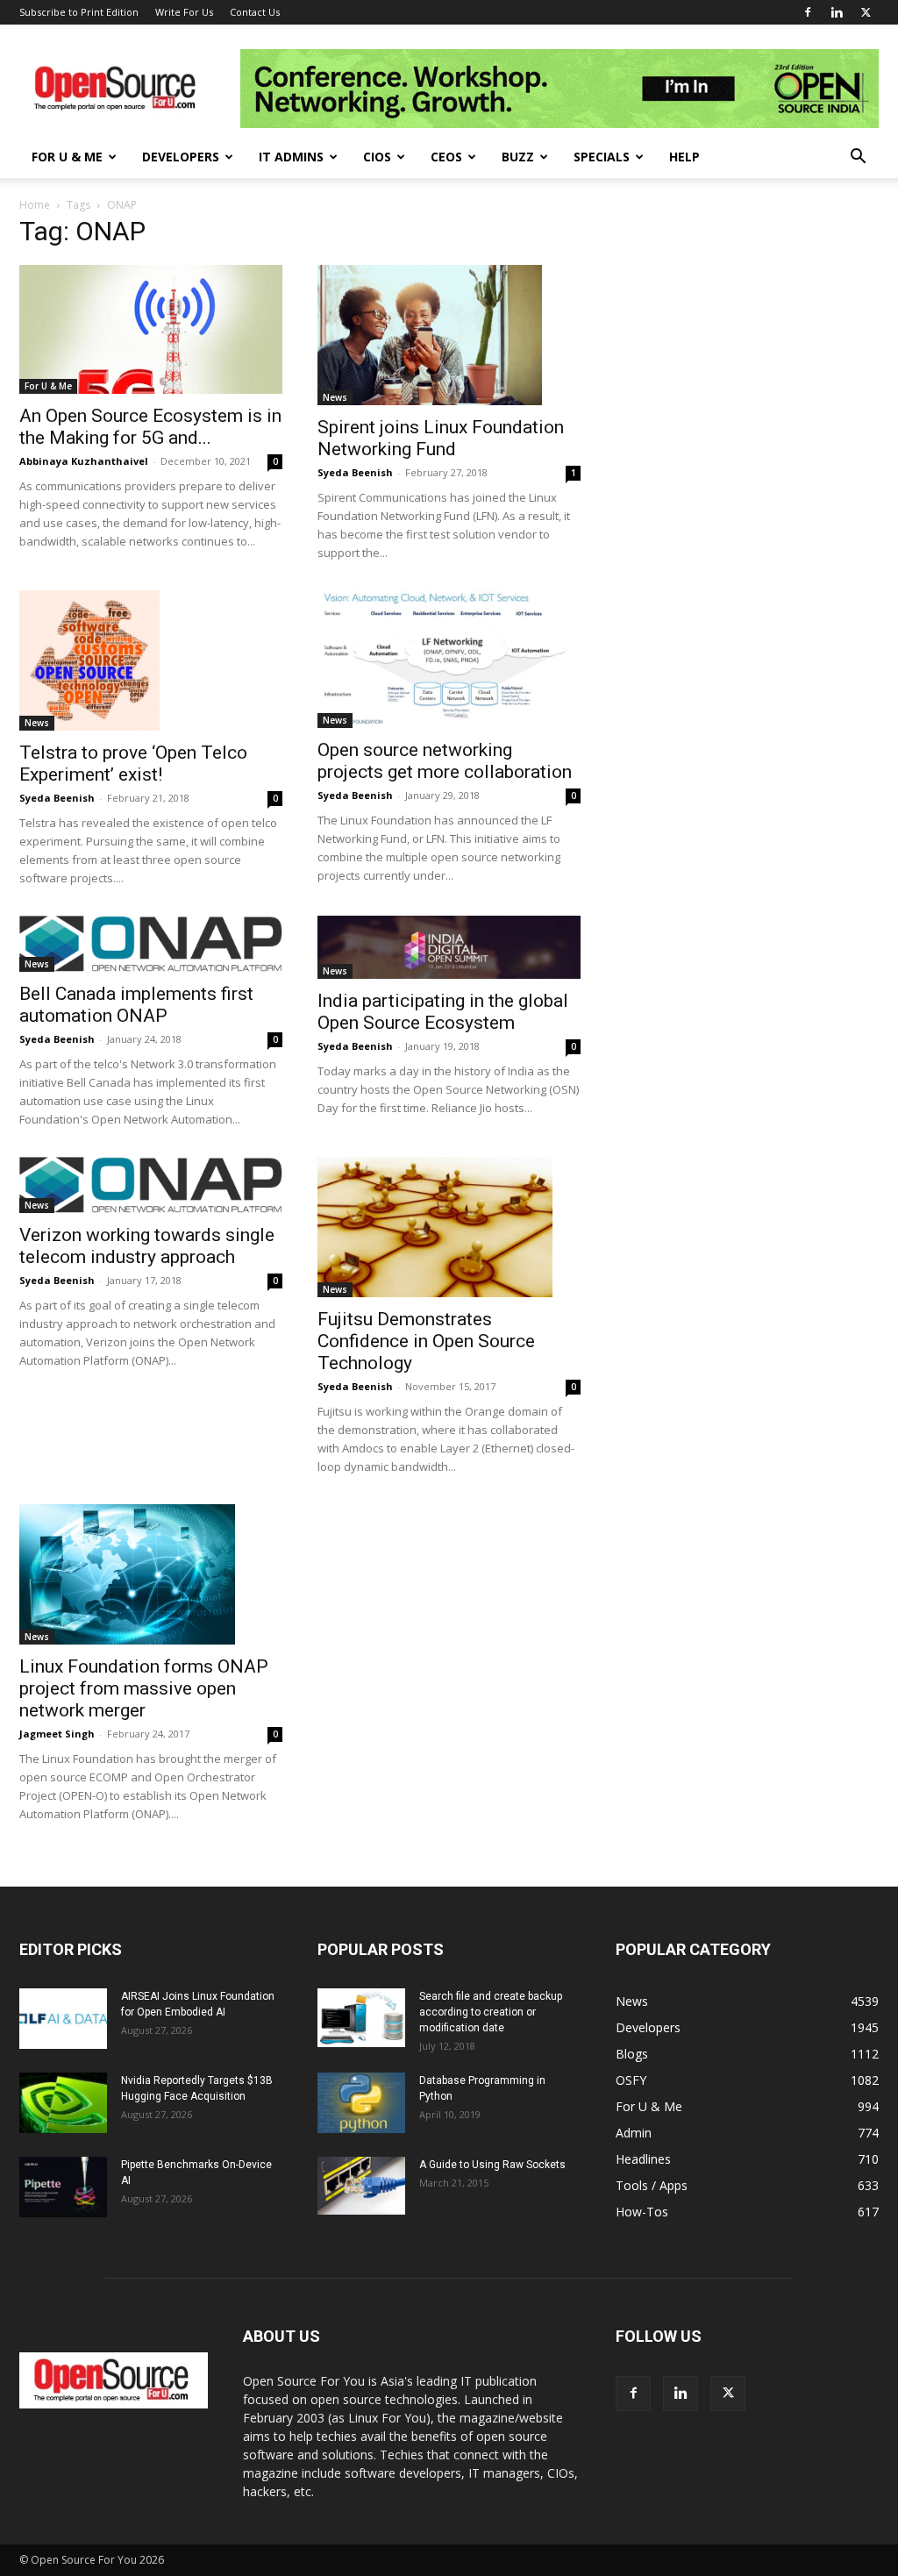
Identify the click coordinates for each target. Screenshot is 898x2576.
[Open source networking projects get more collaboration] (449, 659)
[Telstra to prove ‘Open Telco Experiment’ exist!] (151, 660)
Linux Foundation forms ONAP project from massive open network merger (144, 1688)
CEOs (446, 157)
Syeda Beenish (355, 472)
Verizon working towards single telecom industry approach (147, 1246)
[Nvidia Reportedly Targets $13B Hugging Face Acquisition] (63, 2103)
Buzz (518, 157)
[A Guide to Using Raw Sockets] (361, 2186)
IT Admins (291, 157)
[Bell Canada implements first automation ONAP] (151, 944)
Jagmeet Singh (57, 1734)
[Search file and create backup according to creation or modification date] (361, 2018)
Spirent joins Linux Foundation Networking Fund (441, 438)
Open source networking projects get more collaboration (445, 761)
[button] (858, 158)
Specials (602, 157)
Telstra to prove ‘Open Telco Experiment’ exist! (133, 764)
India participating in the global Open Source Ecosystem (443, 1012)
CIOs (377, 157)
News (335, 397)
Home (35, 205)
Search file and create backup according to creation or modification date (491, 2012)
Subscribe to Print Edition (79, 12)
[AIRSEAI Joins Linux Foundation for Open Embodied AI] (63, 2019)
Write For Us (184, 12)
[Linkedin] (837, 12)
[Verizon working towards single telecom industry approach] (151, 1185)
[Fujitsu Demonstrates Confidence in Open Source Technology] (449, 1227)
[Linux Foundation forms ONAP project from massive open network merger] (151, 1574)
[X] (866, 12)
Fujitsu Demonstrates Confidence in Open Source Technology (426, 1341)
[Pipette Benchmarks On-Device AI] (63, 2187)
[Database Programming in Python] (361, 2103)
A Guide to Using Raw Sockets (492, 2165)
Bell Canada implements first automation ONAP (136, 1005)
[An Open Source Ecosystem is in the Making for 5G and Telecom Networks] (151, 329)
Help (684, 157)
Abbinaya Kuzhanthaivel (84, 461)
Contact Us (255, 12)
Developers (181, 157)
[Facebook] (808, 12)
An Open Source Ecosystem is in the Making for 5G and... (150, 427)
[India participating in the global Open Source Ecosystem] (449, 947)
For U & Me (67, 157)
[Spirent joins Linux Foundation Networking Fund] (449, 335)
